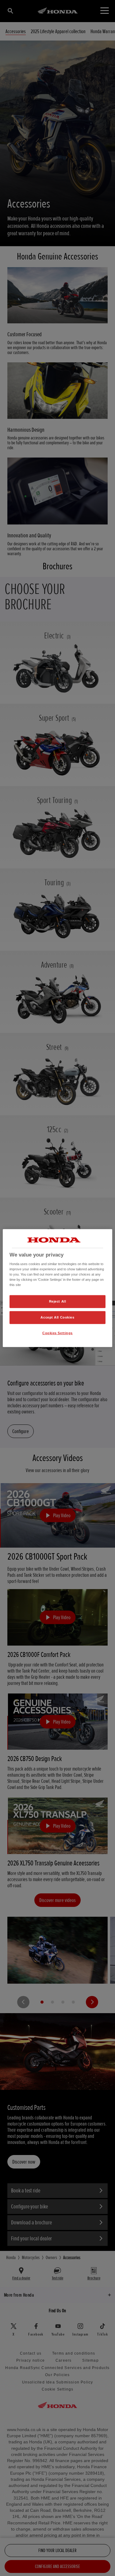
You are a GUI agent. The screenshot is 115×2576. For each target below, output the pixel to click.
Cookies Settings (57, 1333)
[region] (57, 1288)
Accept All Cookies (57, 1317)
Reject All (58, 1301)
